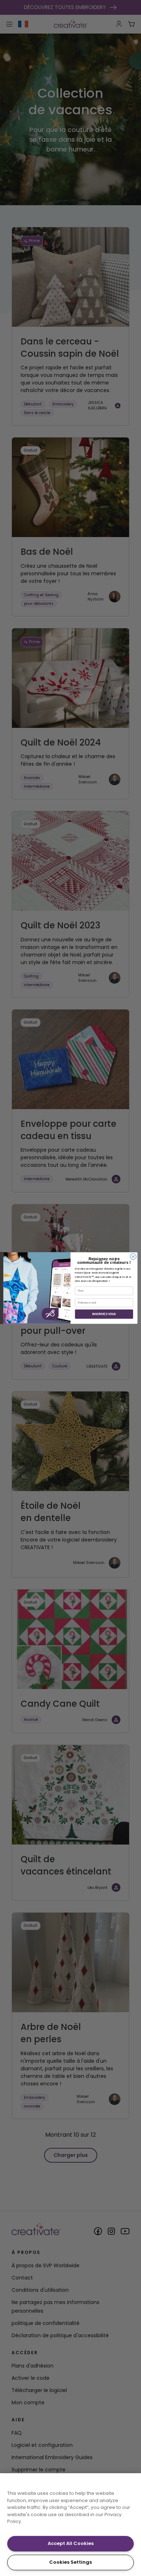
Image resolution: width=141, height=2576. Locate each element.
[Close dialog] (133, 1256)
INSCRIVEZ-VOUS (104, 1314)
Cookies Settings (70, 2562)
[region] (70, 2525)
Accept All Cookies (71, 2543)
